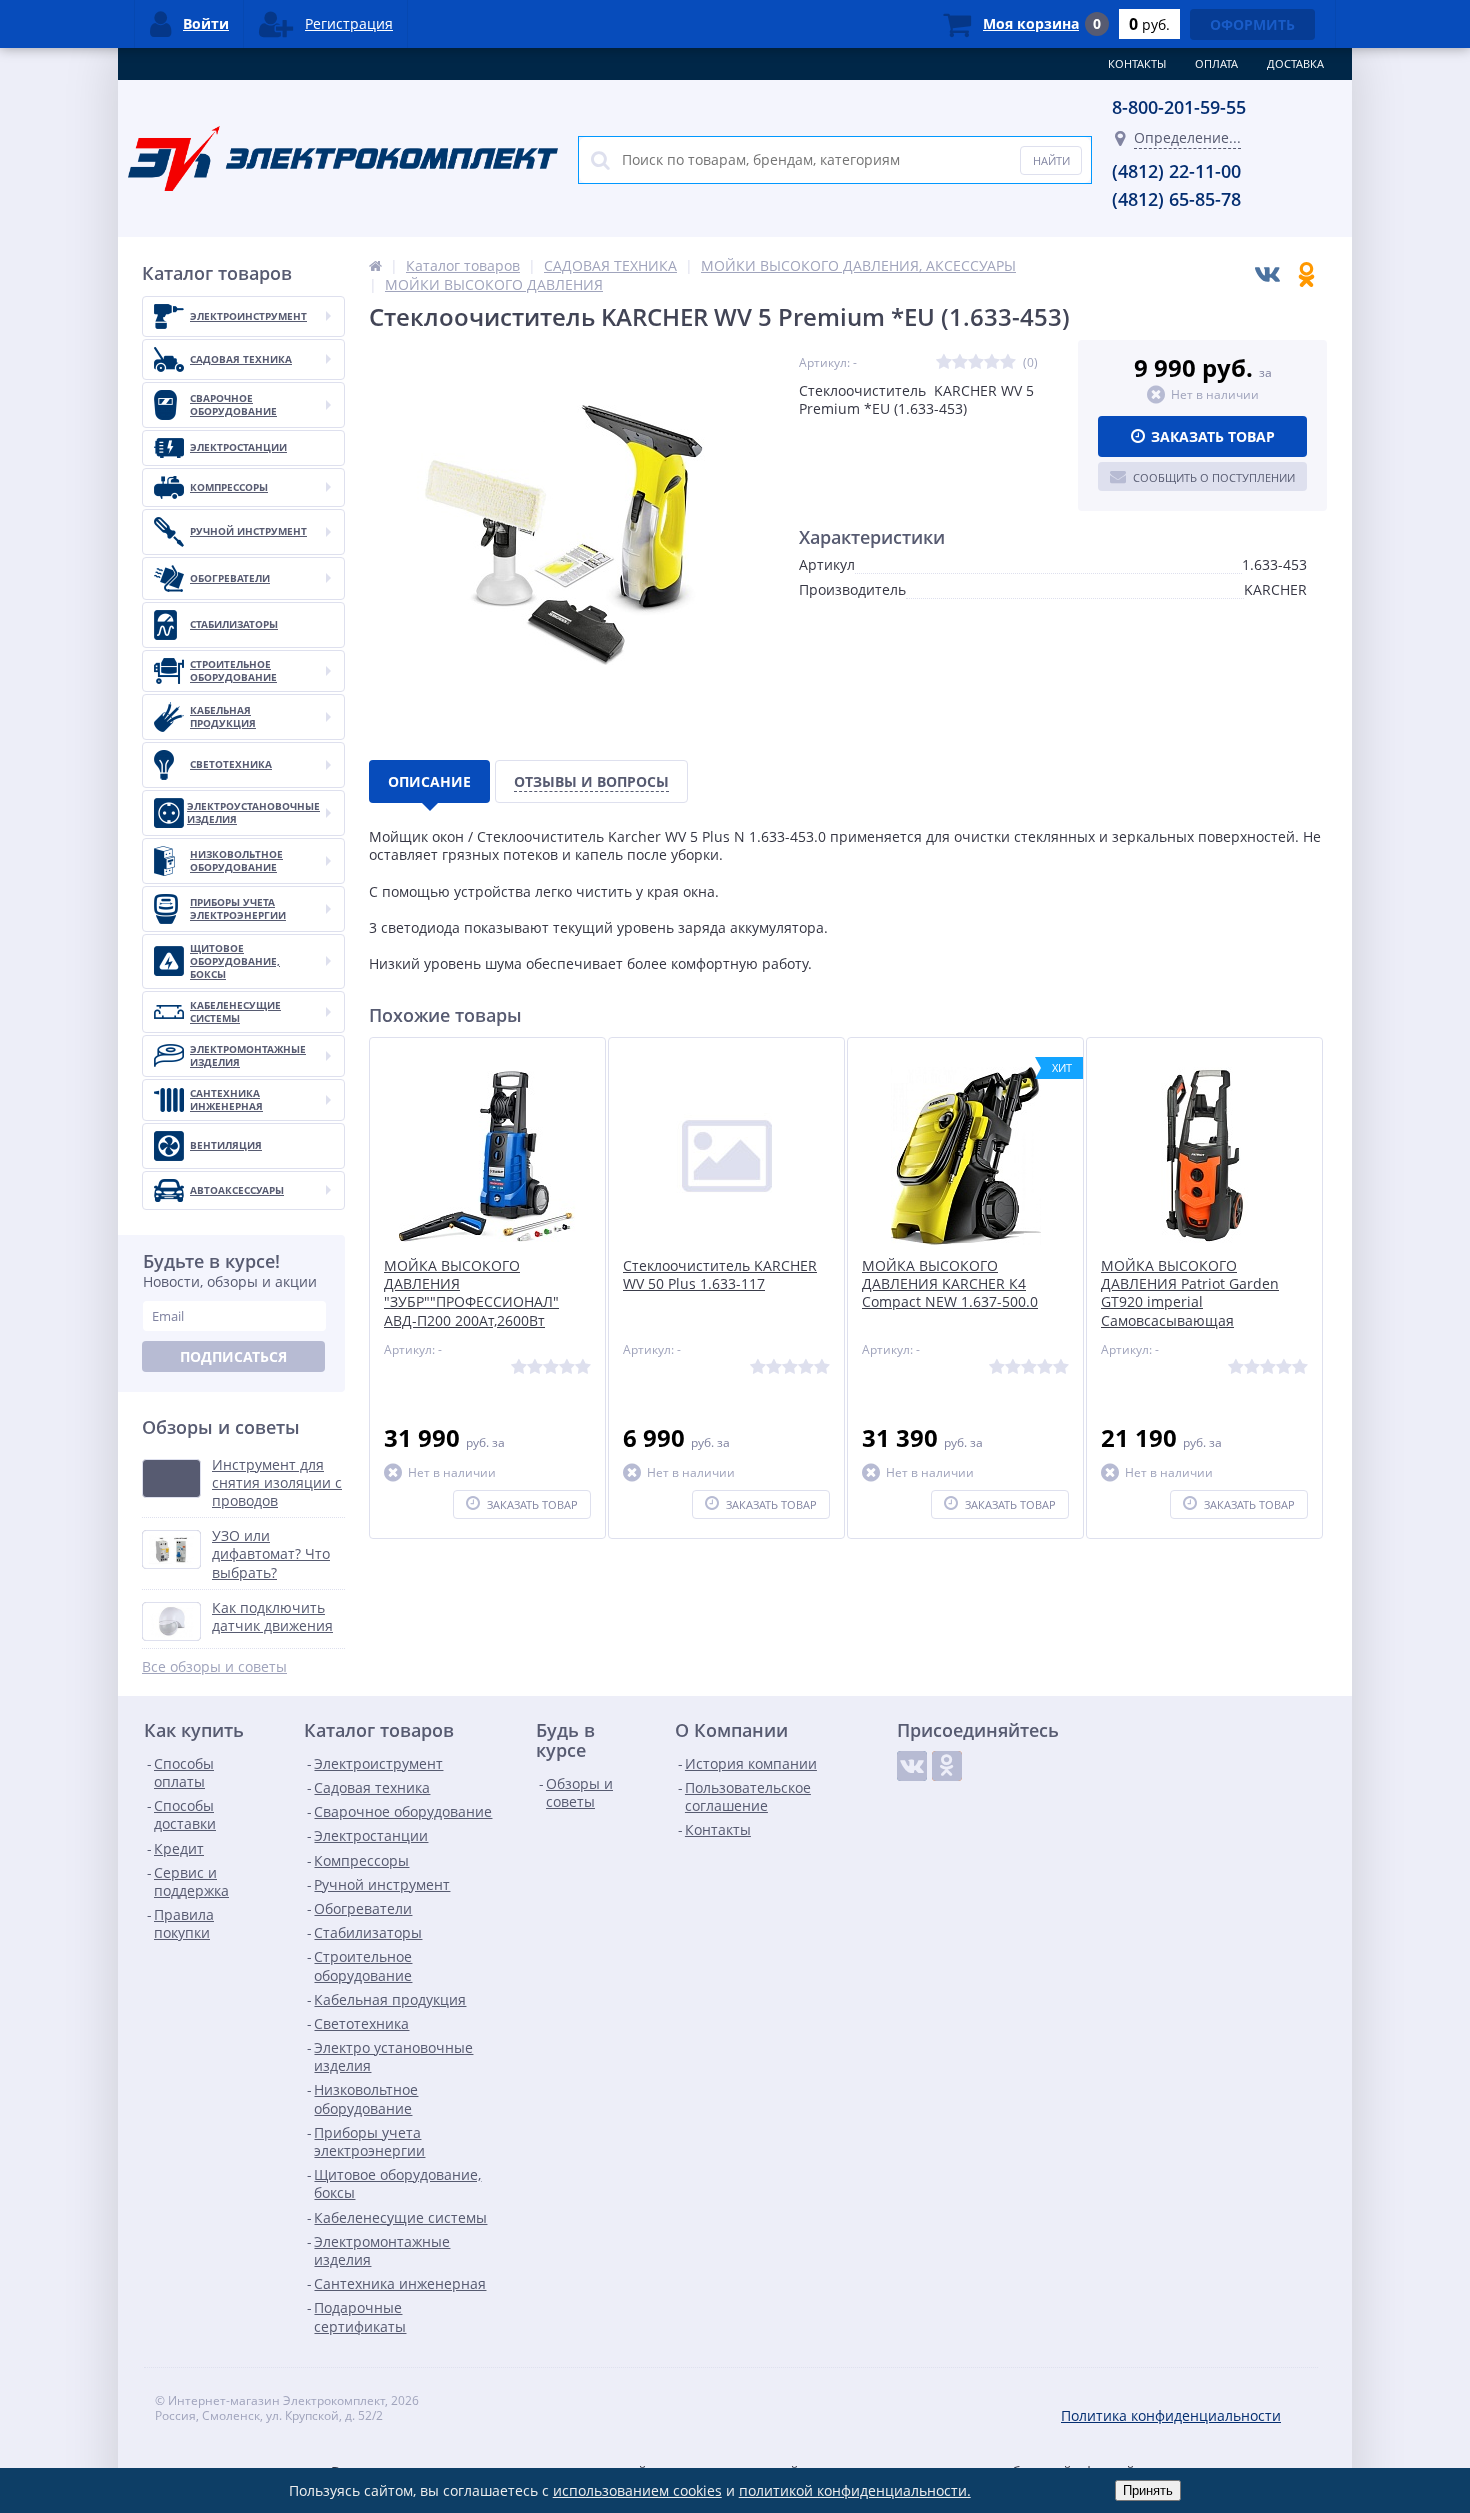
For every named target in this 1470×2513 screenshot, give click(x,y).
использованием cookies (637, 2490)
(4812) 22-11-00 (1176, 171)
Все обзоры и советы (214, 1667)
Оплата (1216, 63)
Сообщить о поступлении (1214, 477)
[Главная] (375, 265)
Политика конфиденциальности (1171, 2415)
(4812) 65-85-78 (1176, 199)
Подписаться (233, 1356)
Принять (1148, 2490)
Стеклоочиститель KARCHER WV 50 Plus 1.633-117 (720, 1275)
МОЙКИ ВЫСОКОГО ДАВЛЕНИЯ (494, 284)
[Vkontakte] (912, 1766)
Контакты (1137, 63)
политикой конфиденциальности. (855, 2490)
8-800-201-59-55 (1179, 107)
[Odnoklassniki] (947, 1766)
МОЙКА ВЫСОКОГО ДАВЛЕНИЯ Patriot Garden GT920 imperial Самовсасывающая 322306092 (1190, 1302)
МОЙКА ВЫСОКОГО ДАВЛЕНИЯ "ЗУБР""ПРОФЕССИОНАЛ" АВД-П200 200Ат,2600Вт (471, 1293)
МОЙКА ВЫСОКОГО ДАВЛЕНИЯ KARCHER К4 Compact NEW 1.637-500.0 (950, 1284)
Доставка (1295, 63)
